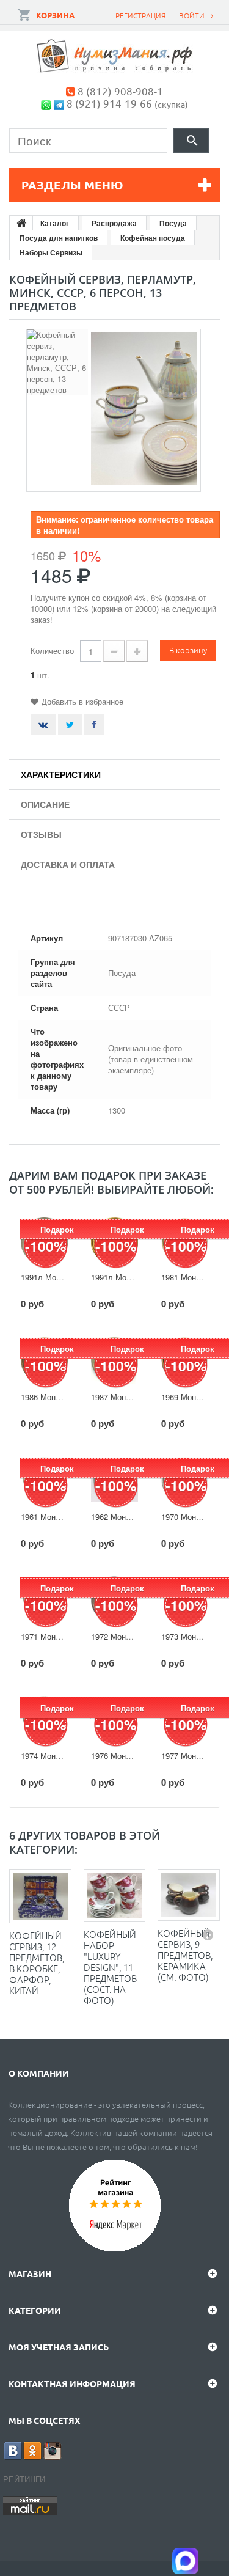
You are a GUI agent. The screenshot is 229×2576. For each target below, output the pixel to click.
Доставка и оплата (68, 864)
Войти (192, 15)
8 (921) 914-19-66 (109, 103)
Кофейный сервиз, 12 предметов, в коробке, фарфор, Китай (37, 1963)
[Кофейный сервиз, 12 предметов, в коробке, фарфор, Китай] (40, 1896)
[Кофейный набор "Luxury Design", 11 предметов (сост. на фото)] (115, 1895)
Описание (45, 804)
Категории (35, 2310)
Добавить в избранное (82, 701)
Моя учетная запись (59, 2347)
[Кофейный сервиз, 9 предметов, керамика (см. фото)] (189, 1895)
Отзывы (41, 834)
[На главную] (21, 223)
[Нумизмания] (115, 56)
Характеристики (61, 774)
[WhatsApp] (46, 103)
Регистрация (140, 15)
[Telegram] (59, 103)
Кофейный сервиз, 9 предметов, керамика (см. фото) (185, 1955)
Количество (52, 651)
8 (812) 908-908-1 (120, 91)
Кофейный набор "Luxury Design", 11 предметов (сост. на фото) (110, 1967)
